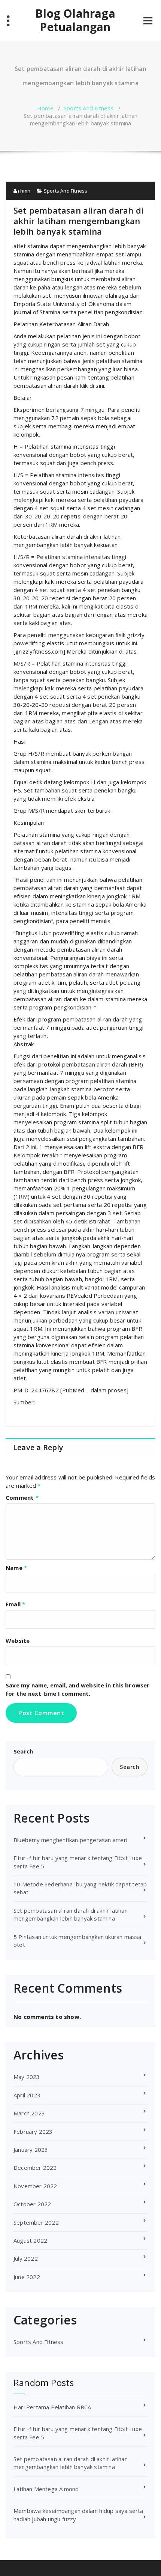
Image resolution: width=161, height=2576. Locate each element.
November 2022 (35, 2186)
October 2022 (32, 2204)
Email (15, 1604)
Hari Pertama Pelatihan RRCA (52, 2407)
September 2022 (36, 2222)
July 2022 (26, 2258)
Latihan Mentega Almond (46, 2489)
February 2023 (33, 2132)
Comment (22, 1497)
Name (16, 1568)
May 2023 (27, 2077)
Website (18, 1641)
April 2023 (27, 2095)
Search (23, 1751)
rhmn (24, 191)
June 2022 (27, 2277)
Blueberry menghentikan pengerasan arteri (70, 1840)
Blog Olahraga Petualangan (75, 20)
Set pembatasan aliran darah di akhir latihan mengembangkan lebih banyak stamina (71, 1914)
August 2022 (30, 2240)
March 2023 (29, 2113)
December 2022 (35, 2168)
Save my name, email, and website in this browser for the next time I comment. (78, 1689)
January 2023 (31, 2150)
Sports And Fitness (89, 108)
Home (45, 108)
